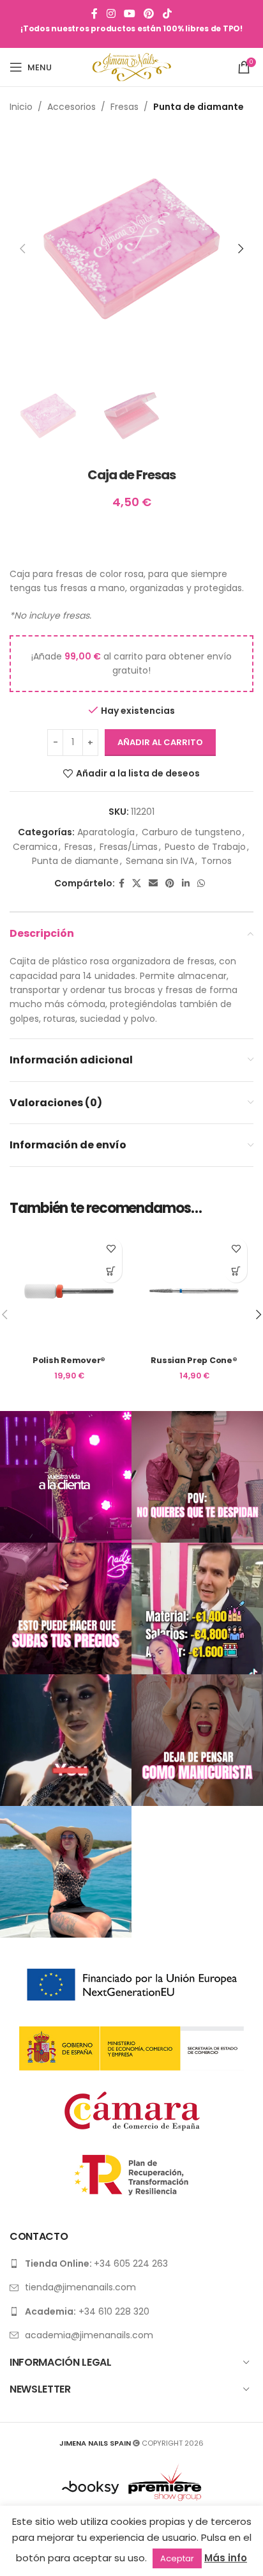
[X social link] (137, 883)
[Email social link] (153, 883)
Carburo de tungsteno (192, 832)
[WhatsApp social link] (201, 883)
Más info (226, 2558)
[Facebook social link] (95, 14)
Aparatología (106, 832)
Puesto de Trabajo (205, 847)
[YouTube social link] (129, 14)
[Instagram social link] (111, 14)
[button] (22, 249)
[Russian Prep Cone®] (194, 1291)
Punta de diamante (199, 107)
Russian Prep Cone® (194, 1360)
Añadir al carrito (160, 742)
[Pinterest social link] (149, 14)
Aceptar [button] (177, 2558)
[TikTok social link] (167, 14)
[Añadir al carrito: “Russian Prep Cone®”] (236, 1271)
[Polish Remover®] (69, 1291)
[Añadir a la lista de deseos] (111, 1249)
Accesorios (71, 107)
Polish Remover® (69, 1360)
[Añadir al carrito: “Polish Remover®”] (111, 1271)
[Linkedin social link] (186, 883)
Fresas (124, 107)
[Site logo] (132, 66)
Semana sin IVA (160, 861)
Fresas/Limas (129, 847)
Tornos (216, 861)
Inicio (21, 107)
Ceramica (35, 847)
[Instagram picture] (66, 1477)
